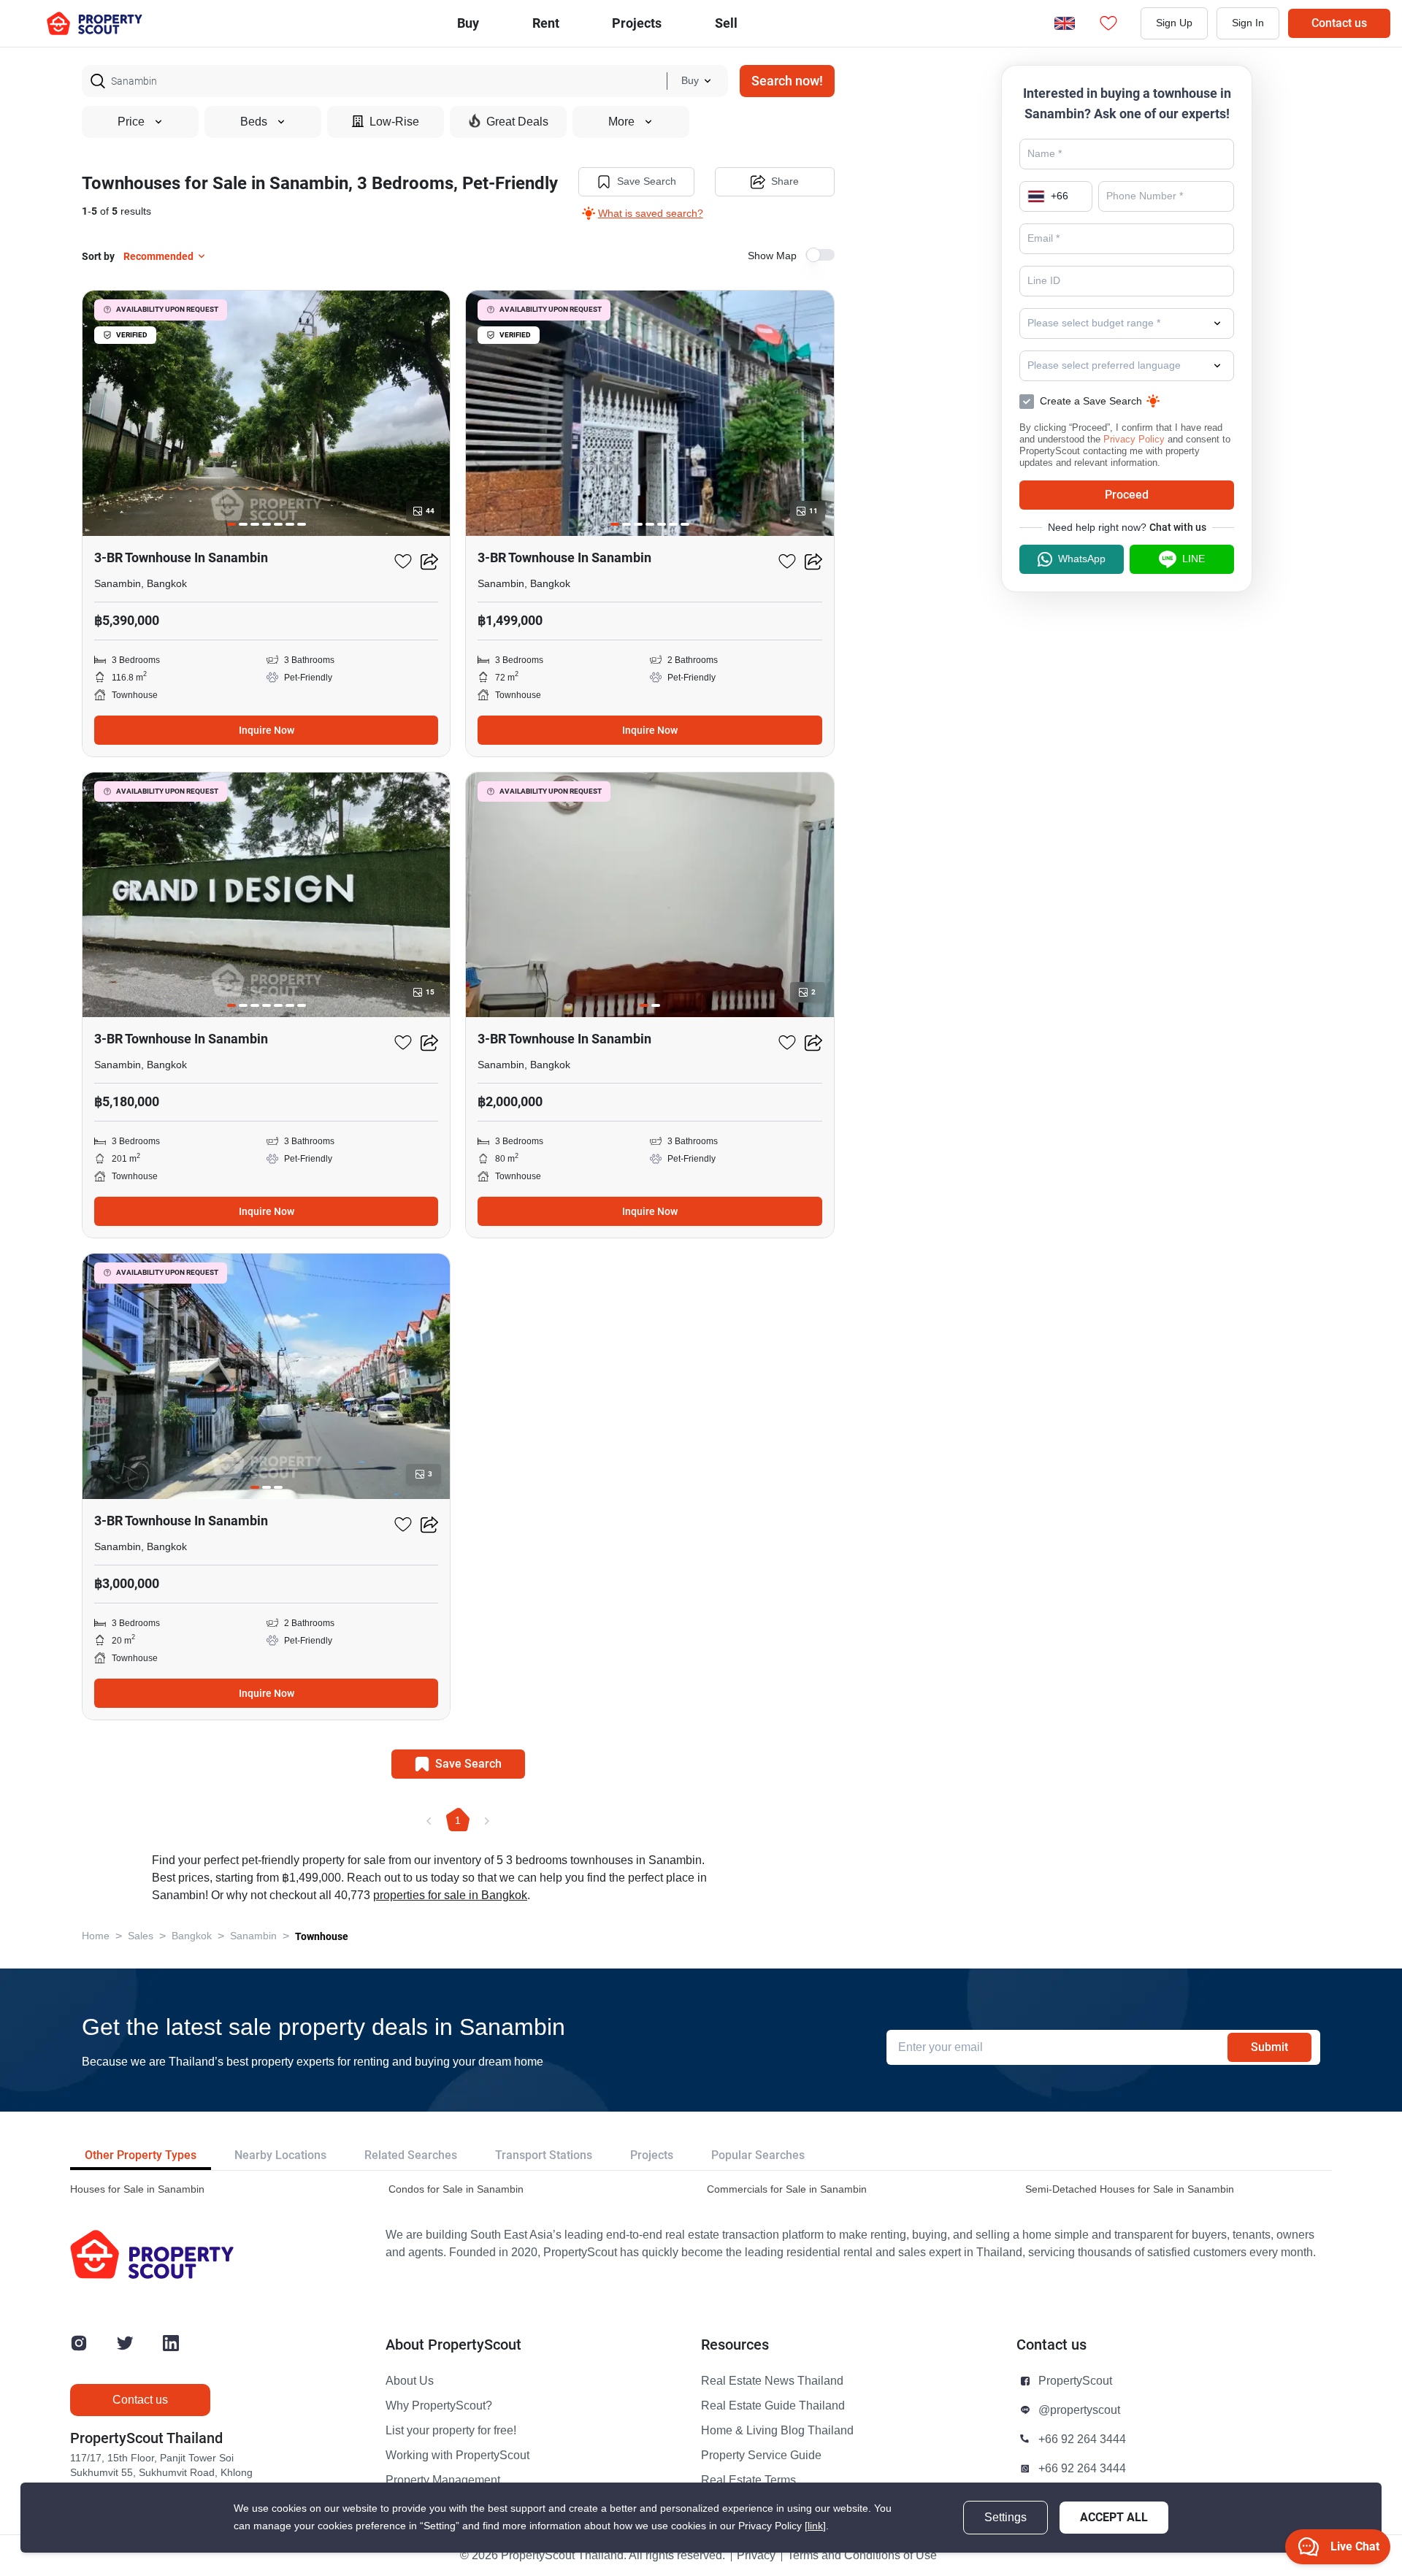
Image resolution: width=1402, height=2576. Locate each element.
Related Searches (411, 2155)
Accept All (1114, 2517)
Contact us (1339, 23)
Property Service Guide (761, 2456)
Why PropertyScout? (439, 2406)
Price (131, 122)
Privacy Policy (1134, 439)
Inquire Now (267, 730)
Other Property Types (141, 2155)
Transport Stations (544, 2155)
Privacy (756, 2556)
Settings (1005, 2518)
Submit (1269, 2047)
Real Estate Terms (748, 2480)
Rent (546, 23)
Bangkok (192, 1936)
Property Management (443, 2480)
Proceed (1127, 495)
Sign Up (1174, 23)
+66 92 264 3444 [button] (1082, 2439)
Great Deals (517, 122)
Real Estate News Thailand (772, 2381)
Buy (468, 23)
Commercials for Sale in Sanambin (787, 2189)
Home (96, 1936)
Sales (141, 1936)
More (621, 122)
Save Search (647, 181)
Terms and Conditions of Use (862, 2556)
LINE (1194, 559)
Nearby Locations (280, 2155)
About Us (410, 2381)
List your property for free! (451, 2431)
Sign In (1248, 23)
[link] (815, 2526)
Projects (652, 2155)
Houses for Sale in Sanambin (137, 2189)
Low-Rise (394, 122)
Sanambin (253, 1936)
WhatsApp (1082, 559)
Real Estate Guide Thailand (773, 2406)
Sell (726, 23)
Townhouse (322, 1936)
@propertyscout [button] (1079, 2410)
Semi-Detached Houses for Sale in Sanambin (1130, 2189)
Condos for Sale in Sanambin (456, 2189)
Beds (254, 122)
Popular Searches (758, 2155)
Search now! (787, 81)
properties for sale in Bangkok (450, 1895)
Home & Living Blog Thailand (777, 2431)
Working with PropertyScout (457, 2456)
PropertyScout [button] (1075, 2381)
